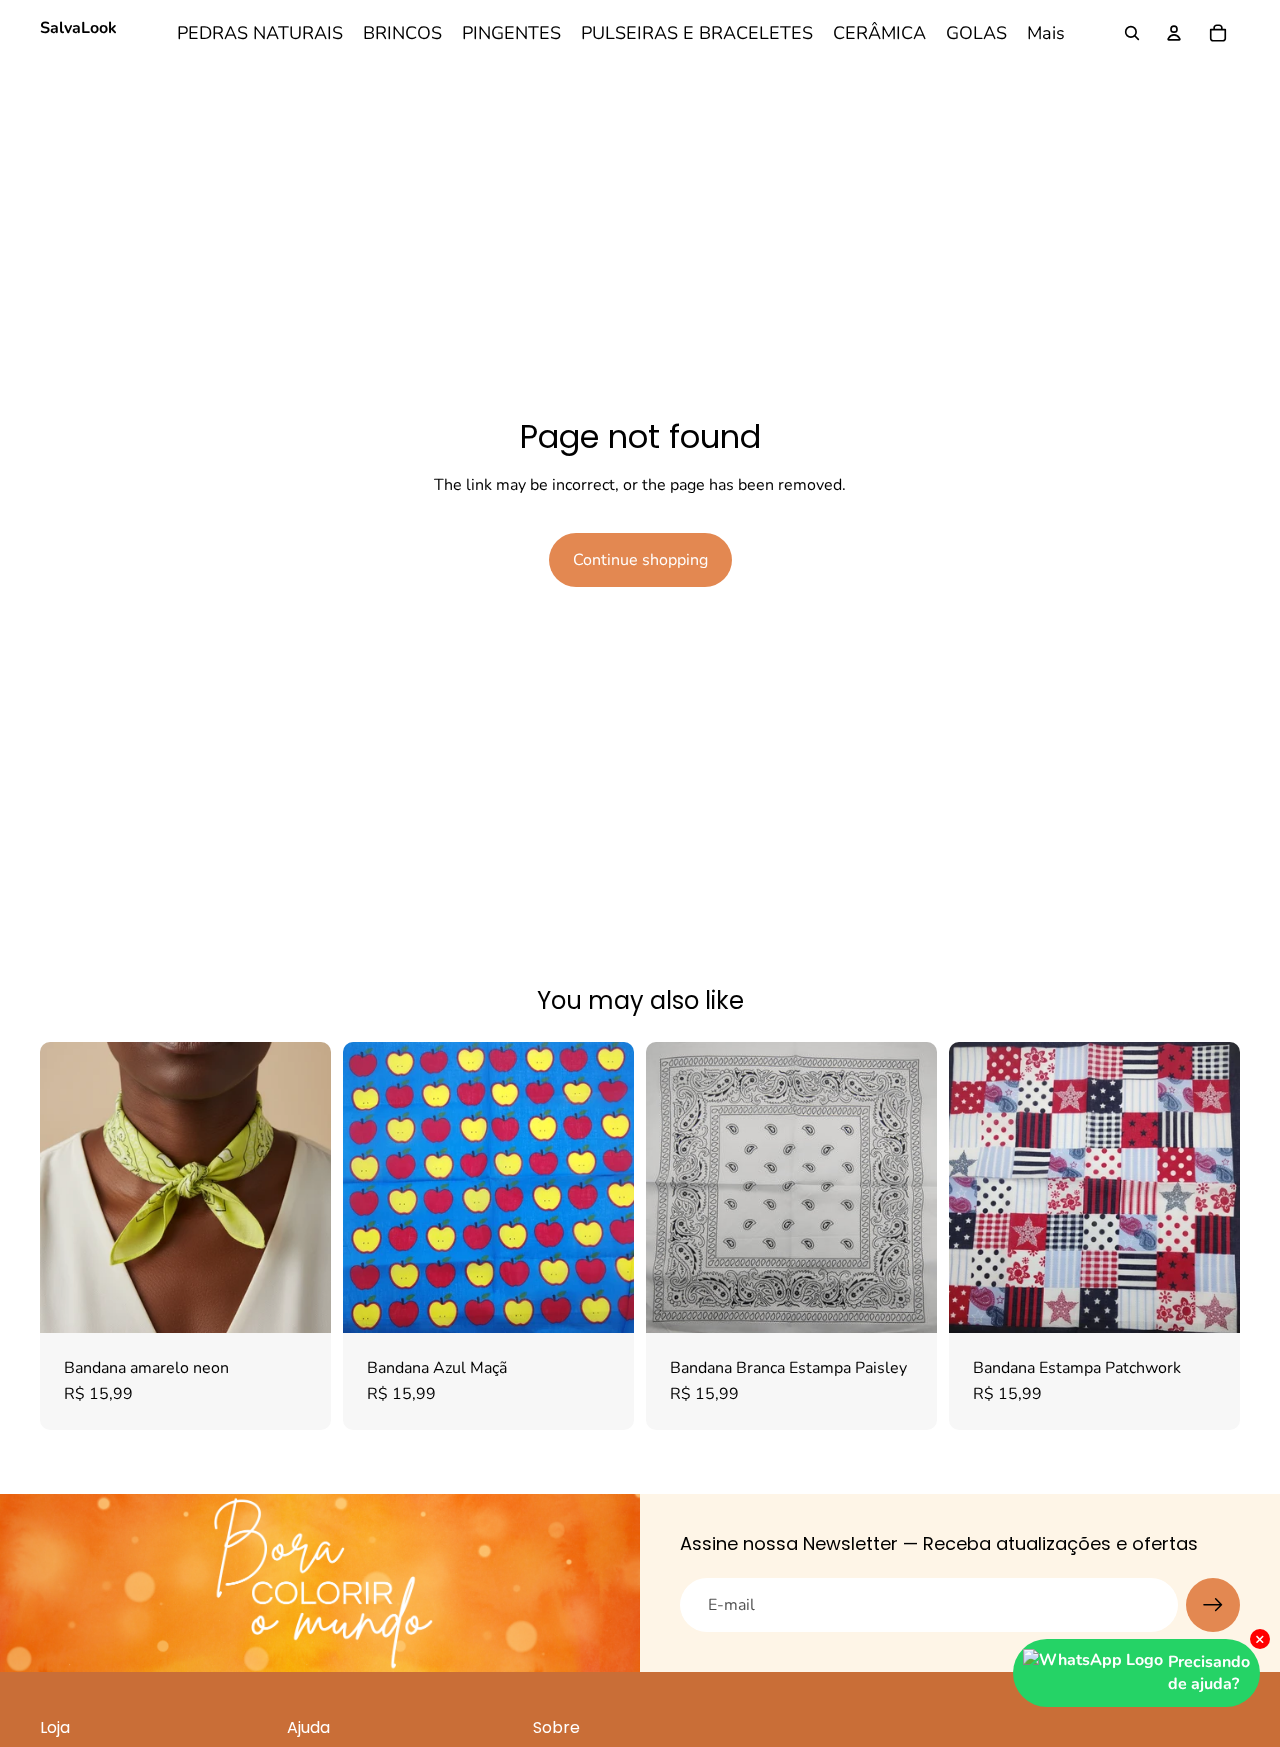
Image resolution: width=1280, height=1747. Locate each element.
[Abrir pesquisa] (1132, 33)
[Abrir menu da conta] (1174, 33)
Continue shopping (640, 560)
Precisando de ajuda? (1209, 1673)
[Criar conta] (1213, 1605)
